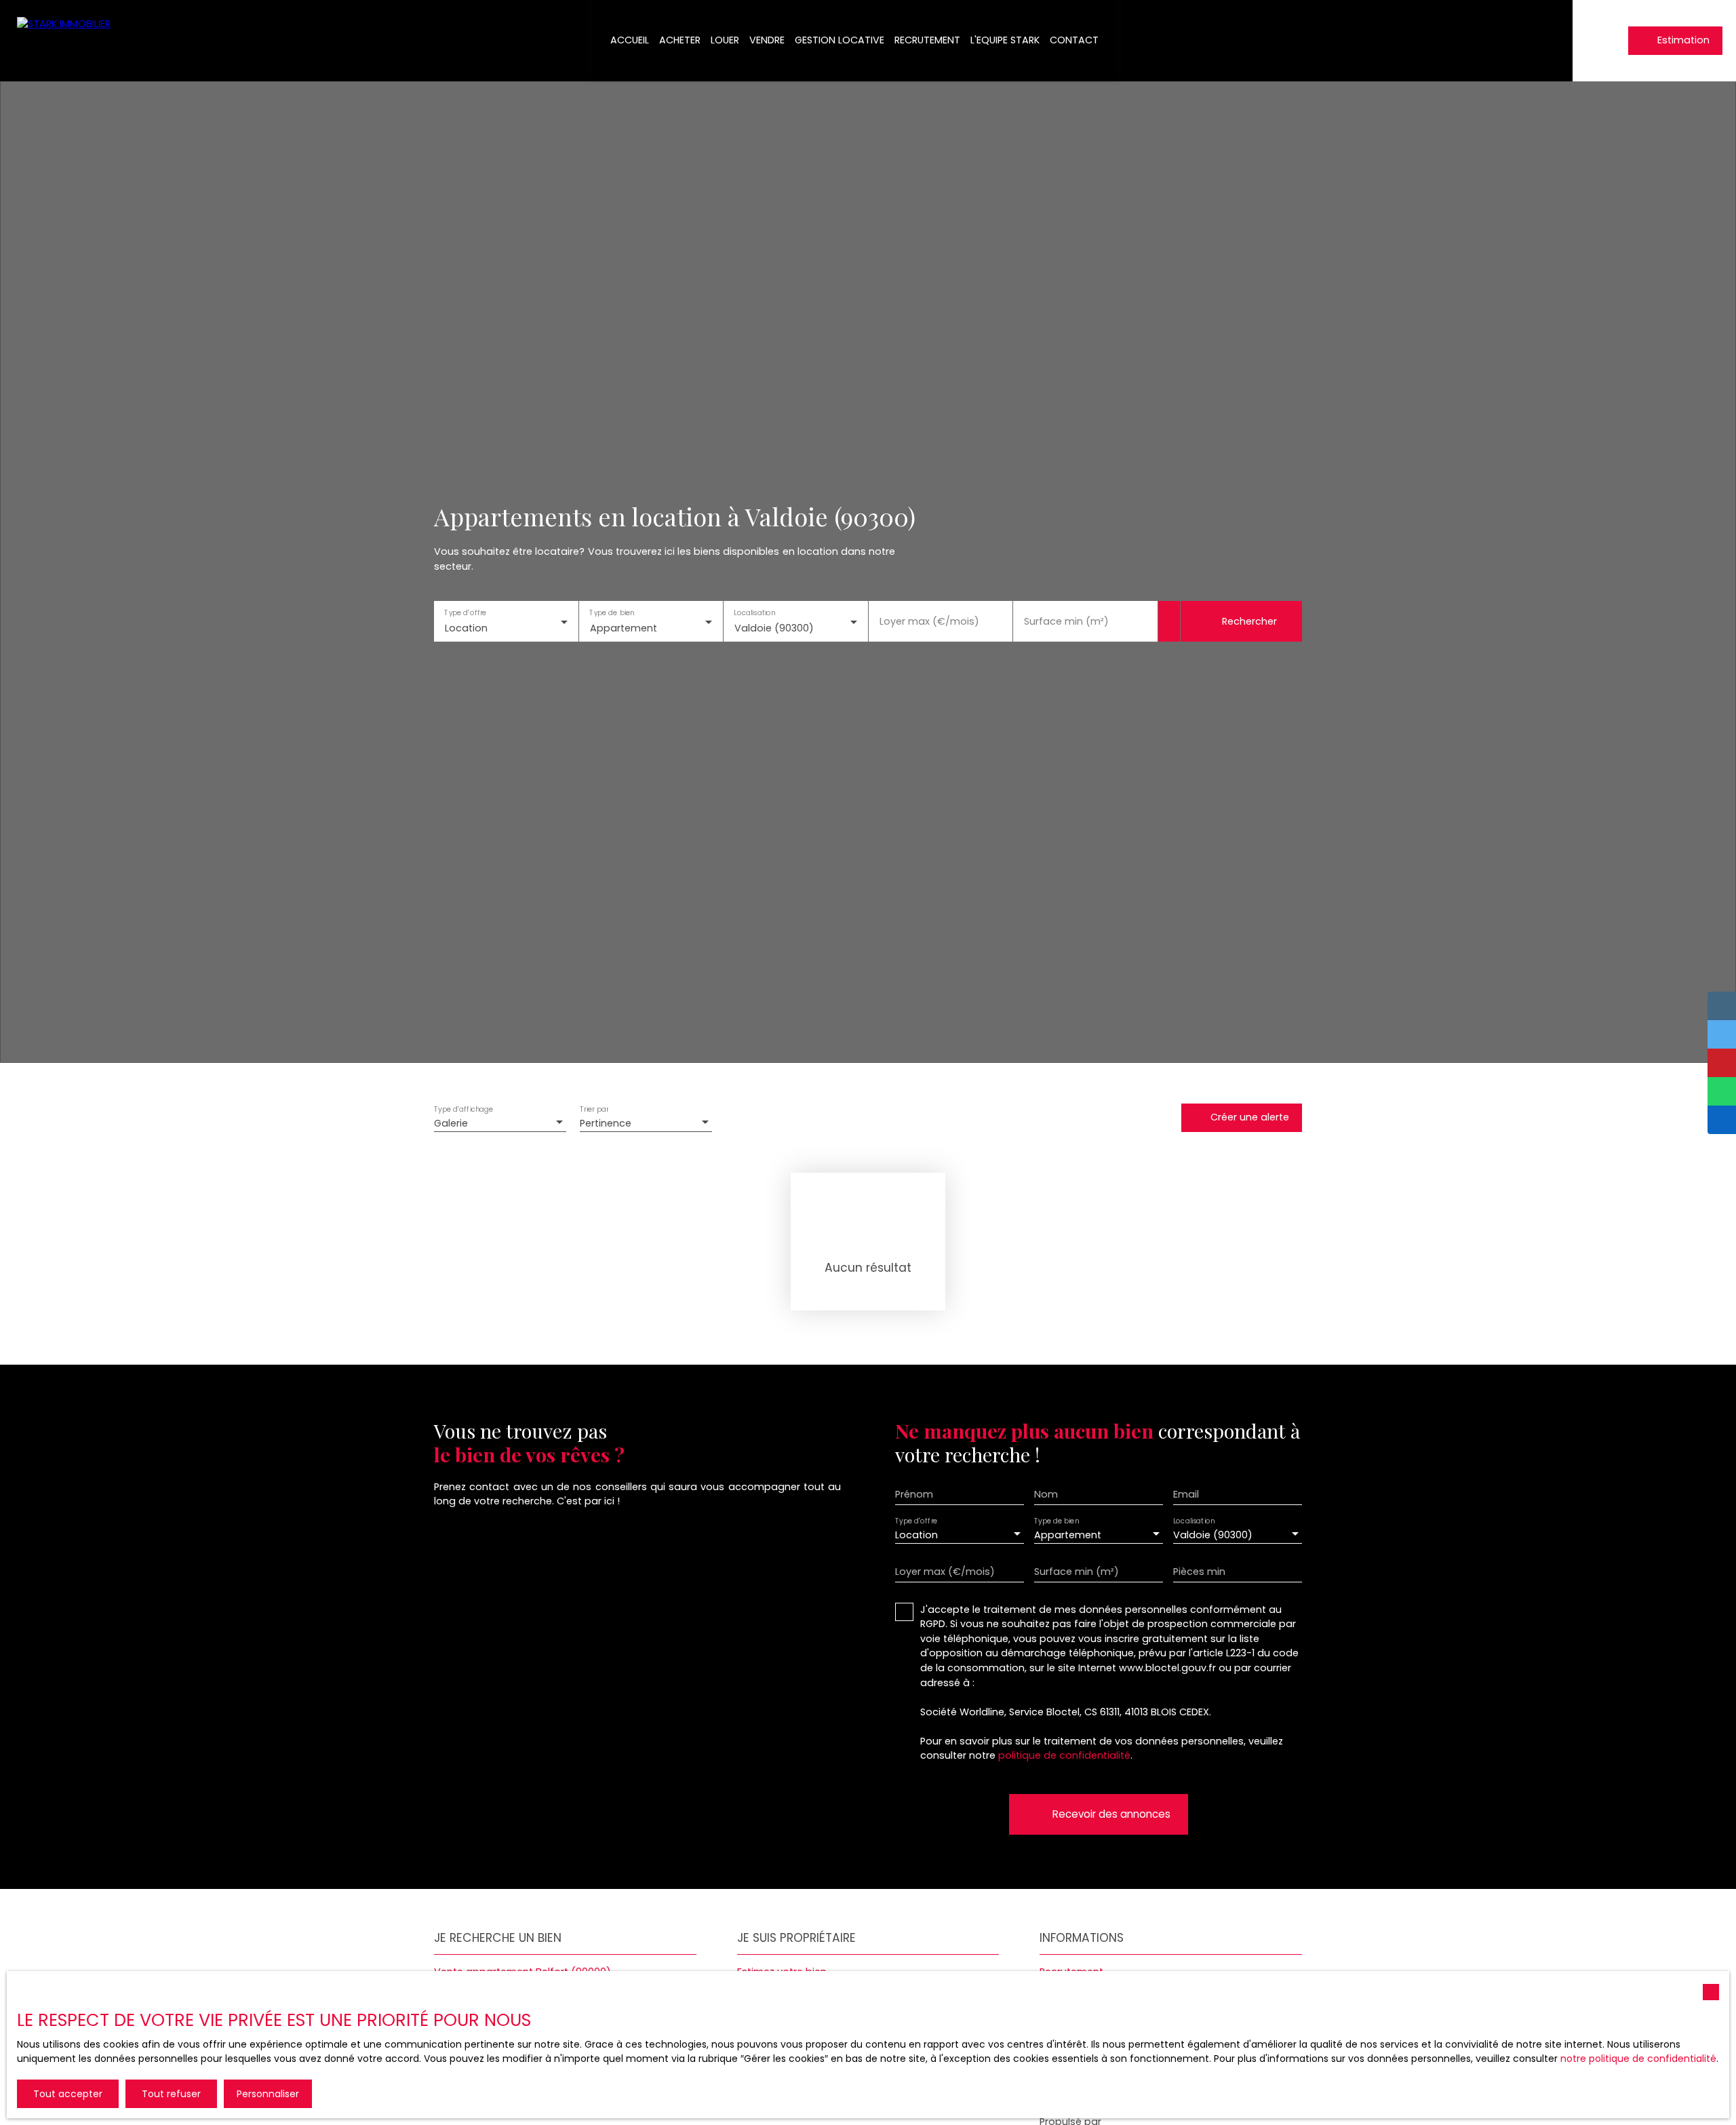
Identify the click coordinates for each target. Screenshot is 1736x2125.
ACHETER (680, 40)
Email (1186, 1494)
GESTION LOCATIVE (840, 40)
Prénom (914, 1494)
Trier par (594, 1109)
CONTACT (1074, 40)
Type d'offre (465, 613)
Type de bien (612, 613)
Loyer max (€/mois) (929, 621)
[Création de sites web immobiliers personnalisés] (1137, 2122)
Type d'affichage (464, 1109)
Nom (1046, 1494)
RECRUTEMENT (927, 40)
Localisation (754, 613)
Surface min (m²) (1066, 621)
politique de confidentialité (1064, 1755)
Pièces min (1199, 1572)
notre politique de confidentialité (1638, 2059)
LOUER (725, 40)
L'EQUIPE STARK (1005, 40)
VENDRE (767, 40)
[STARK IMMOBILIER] (68, 41)
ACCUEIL (630, 40)
